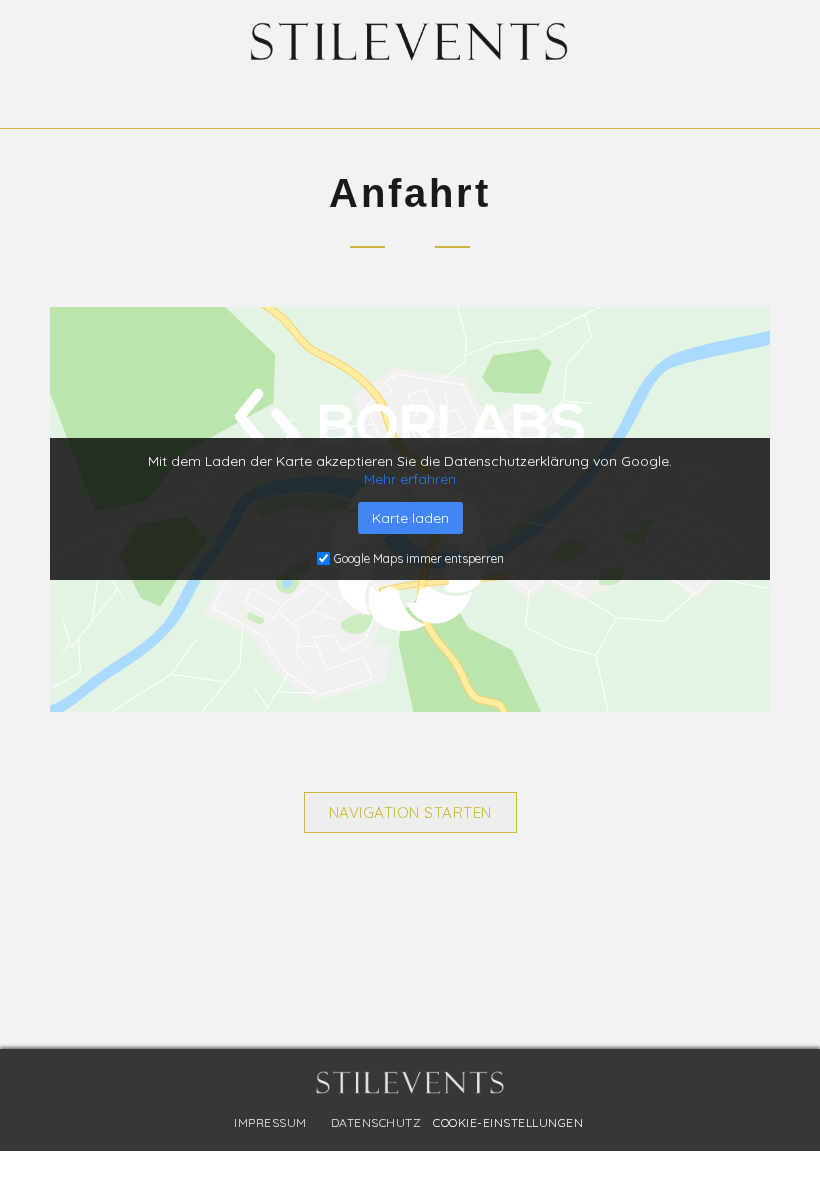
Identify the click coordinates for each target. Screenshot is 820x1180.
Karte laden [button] (410, 518)
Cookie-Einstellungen (508, 1122)
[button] (410, 95)
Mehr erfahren (410, 479)
